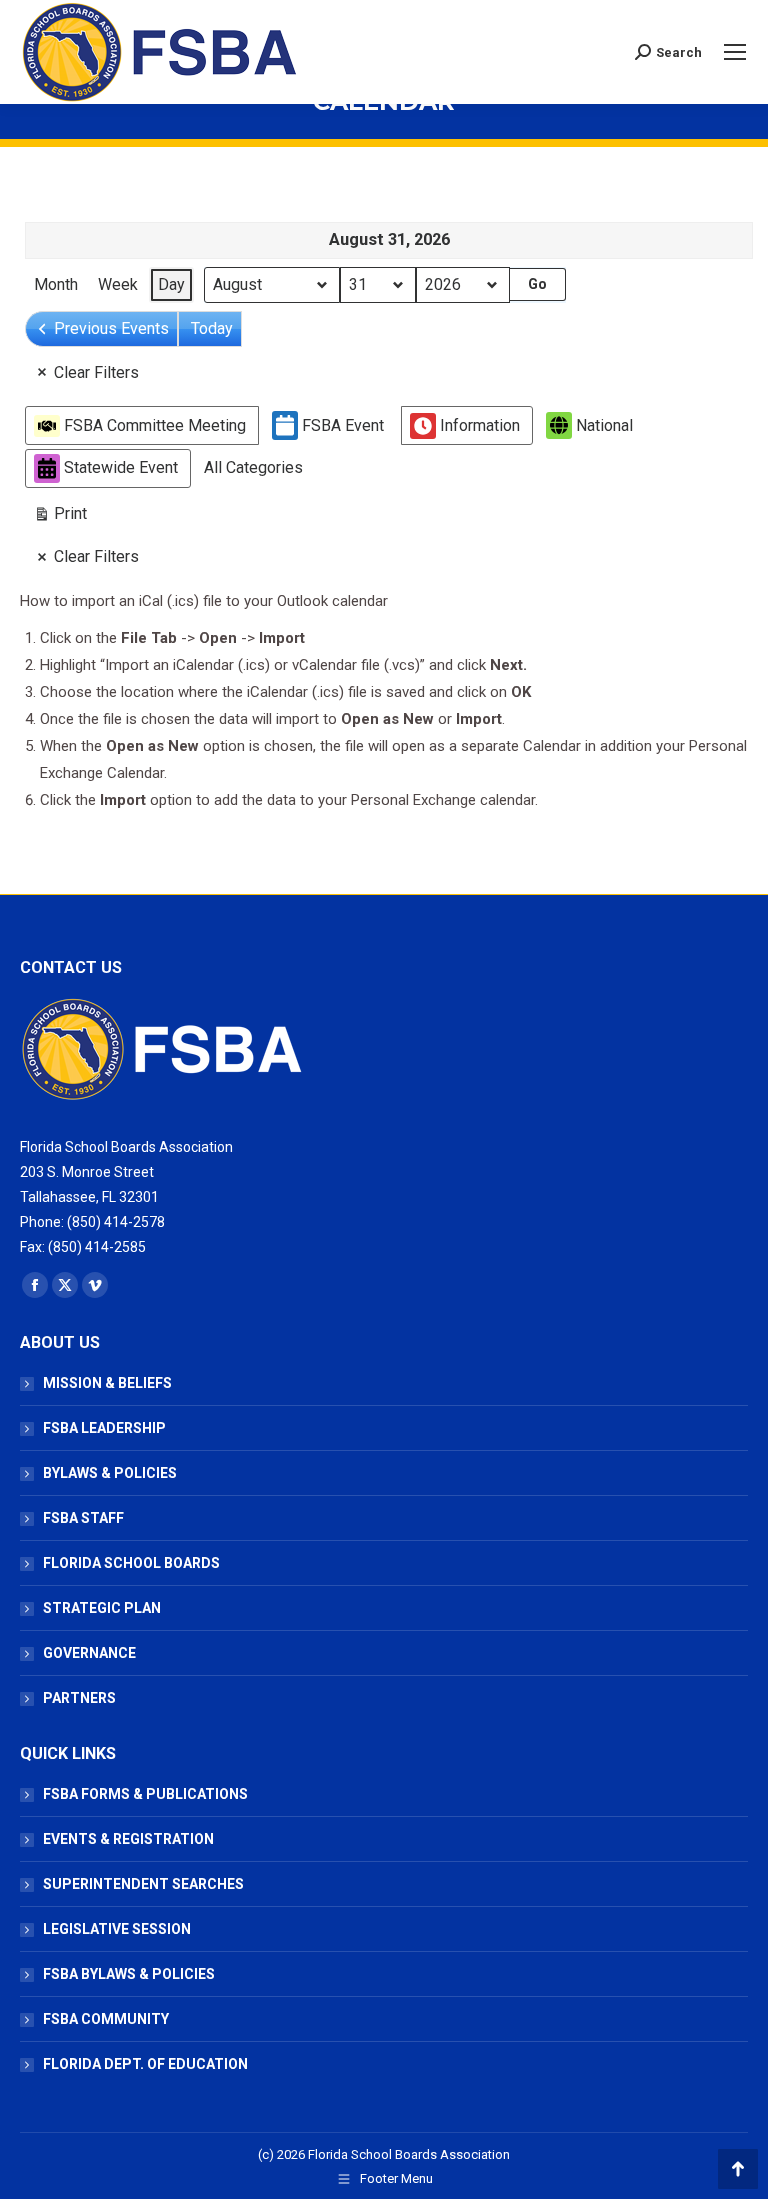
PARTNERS (79, 1698)
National (604, 425)
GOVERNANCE (89, 1653)
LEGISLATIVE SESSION (117, 1929)
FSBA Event (343, 425)
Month (56, 284)
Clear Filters (96, 372)
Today (212, 328)
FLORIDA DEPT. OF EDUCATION (145, 2064)
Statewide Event (121, 467)
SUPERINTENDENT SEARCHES (143, 1884)
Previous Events (111, 328)
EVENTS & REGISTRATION (128, 1839)
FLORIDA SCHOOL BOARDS (131, 1563)
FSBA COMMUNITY (106, 2019)
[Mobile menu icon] (735, 52)
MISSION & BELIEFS (107, 1383)
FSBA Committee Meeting (155, 425)
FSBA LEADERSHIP (104, 1428)
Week (118, 284)
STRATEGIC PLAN (102, 1608)
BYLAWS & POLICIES (110, 1473)
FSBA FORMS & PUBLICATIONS (145, 1794)
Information (480, 425)
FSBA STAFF (83, 1518)
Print (60, 518)
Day (171, 284)
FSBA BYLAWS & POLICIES (129, 1974)
